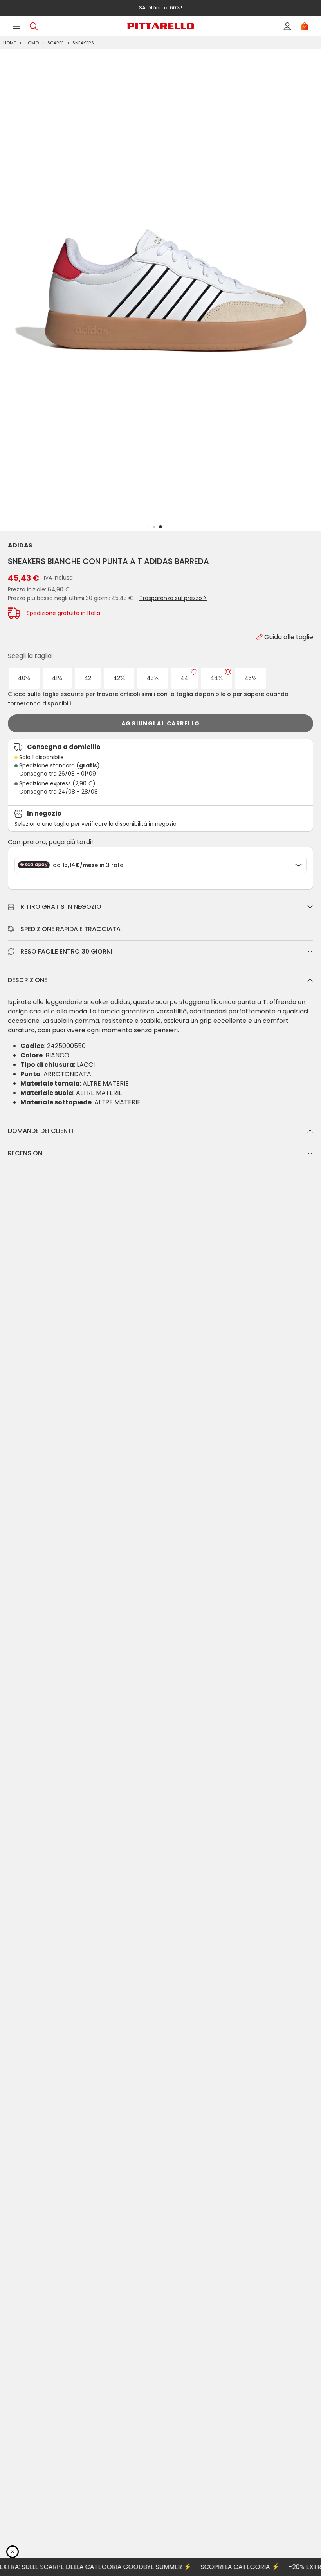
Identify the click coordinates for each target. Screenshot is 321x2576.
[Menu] (16, 26)
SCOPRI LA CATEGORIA (216, 2567)
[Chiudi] (13, 2552)
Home (10, 43)
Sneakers (83, 43)
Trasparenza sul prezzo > (173, 598)
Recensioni (26, 1153)
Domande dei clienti (41, 1131)
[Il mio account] (287, 26)
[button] (160, 527)
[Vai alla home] (160, 26)
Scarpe (56, 43)
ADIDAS (20, 545)
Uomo (32, 43)
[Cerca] (34, 26)
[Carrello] (305, 26)
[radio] (24, 678)
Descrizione (28, 980)
